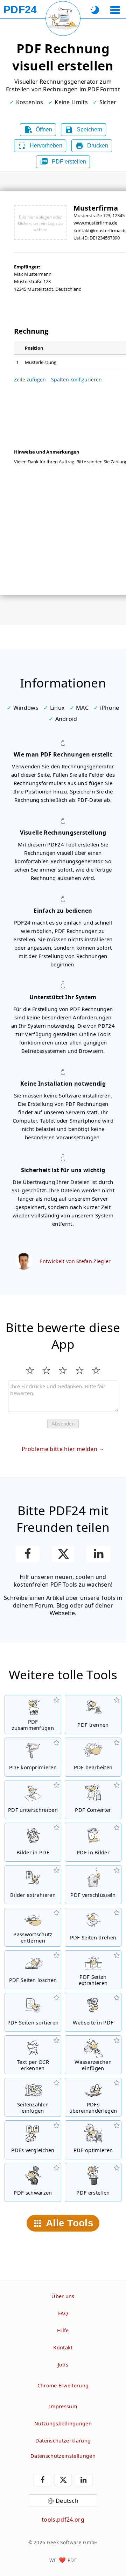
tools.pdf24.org (63, 2520)
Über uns (63, 2296)
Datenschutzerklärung (63, 2441)
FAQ (63, 2313)
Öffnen (38, 130)
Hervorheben (40, 146)
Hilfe (63, 2330)
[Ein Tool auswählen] (115, 10)
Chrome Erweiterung (63, 2385)
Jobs (63, 2365)
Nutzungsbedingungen (63, 2423)
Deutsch (67, 2501)
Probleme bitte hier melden (59, 1449)
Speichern (83, 130)
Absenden (63, 1424)
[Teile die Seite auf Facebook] (27, 1554)
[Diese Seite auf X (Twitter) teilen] (63, 1554)
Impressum (63, 2406)
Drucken (92, 146)
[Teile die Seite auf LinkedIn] (99, 1554)
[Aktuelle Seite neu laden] (63, 18)
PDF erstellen (63, 162)
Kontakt (63, 2347)
